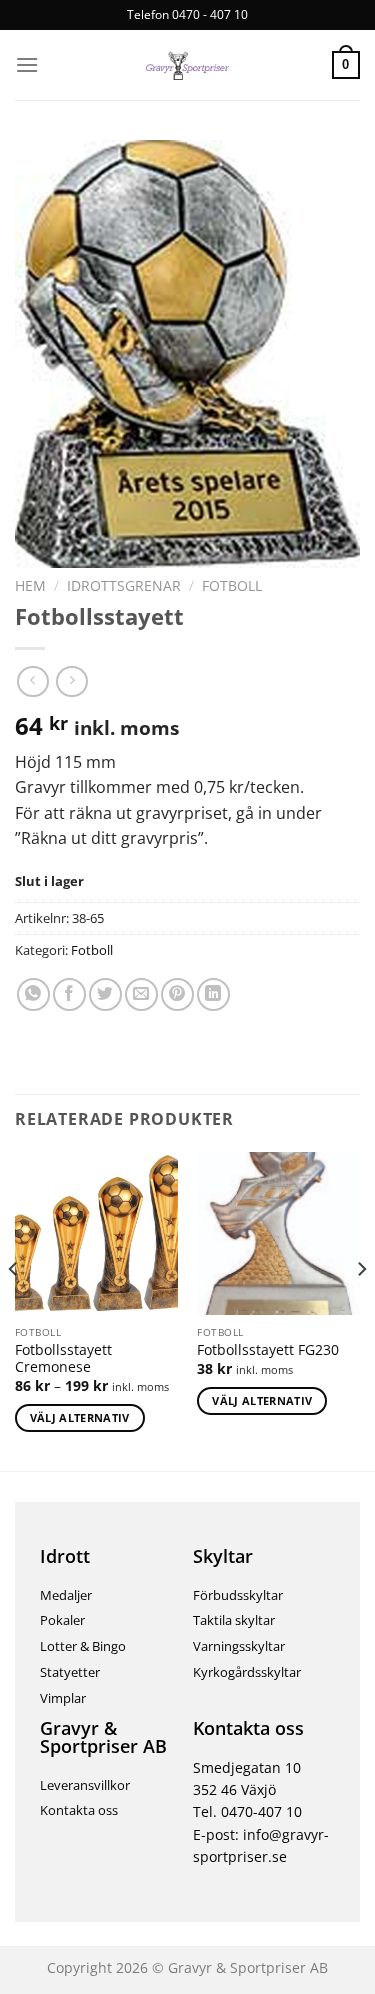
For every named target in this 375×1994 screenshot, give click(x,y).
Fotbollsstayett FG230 (268, 1350)
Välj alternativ (80, 1417)
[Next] (361, 1309)
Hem (30, 585)
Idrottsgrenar (124, 585)
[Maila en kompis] (141, 994)
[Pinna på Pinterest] (177, 994)
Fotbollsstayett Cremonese (63, 1358)
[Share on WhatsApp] (33, 994)
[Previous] (14, 1309)
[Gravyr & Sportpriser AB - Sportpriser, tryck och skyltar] (188, 65)
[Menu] (27, 64)
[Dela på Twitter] (105, 994)
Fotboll (232, 585)
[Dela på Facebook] (69, 994)
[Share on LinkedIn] (213, 994)
